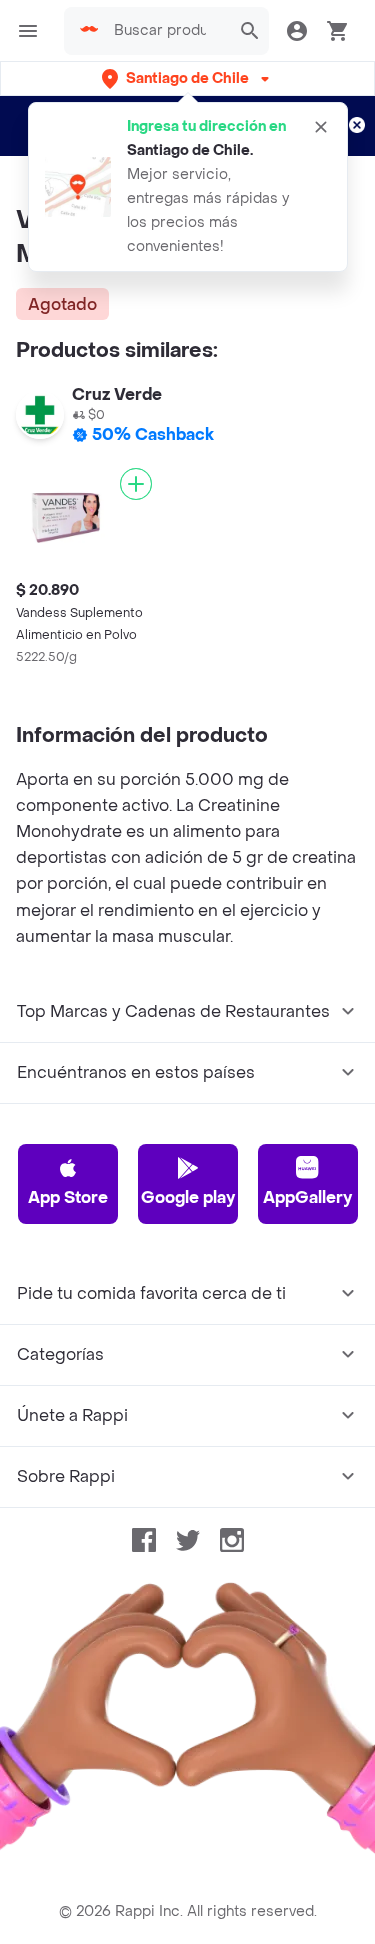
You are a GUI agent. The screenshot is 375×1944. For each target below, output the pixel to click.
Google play (188, 1197)
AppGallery (307, 1197)
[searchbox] (166, 31)
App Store (68, 1197)
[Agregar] (136, 484)
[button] (187, 78)
